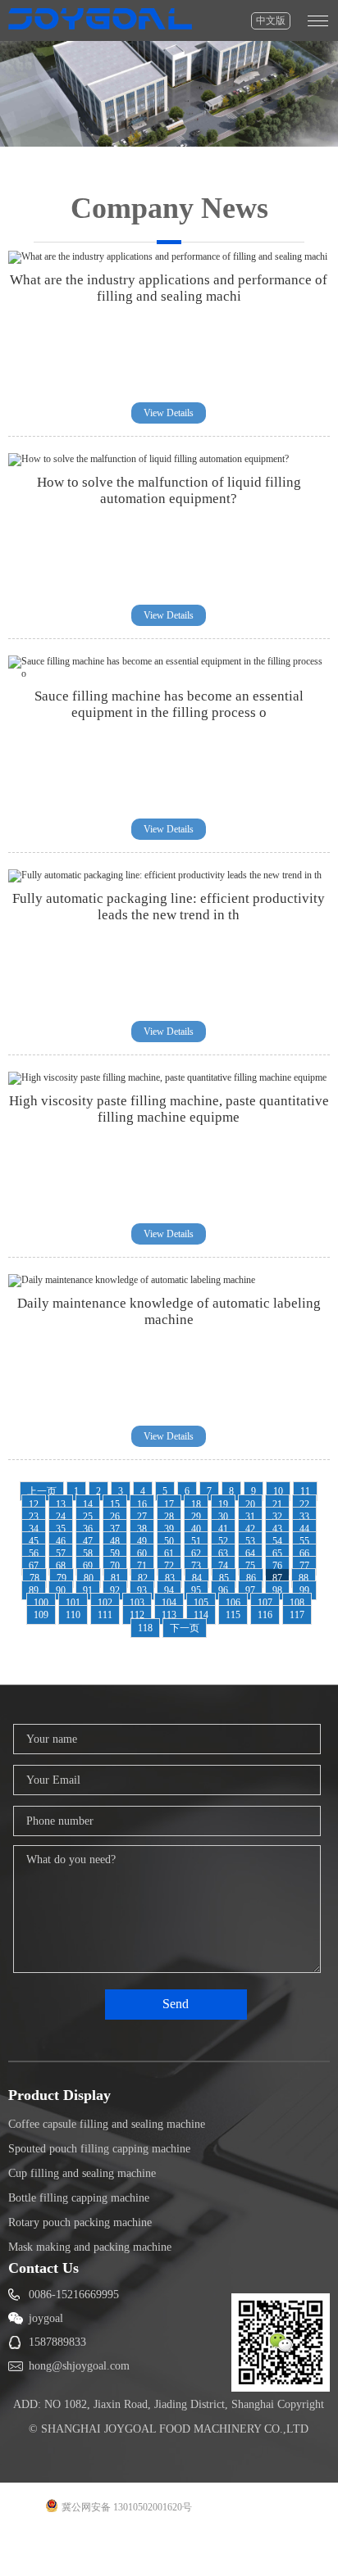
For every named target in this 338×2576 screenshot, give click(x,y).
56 (34, 1553)
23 (34, 1517)
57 (61, 1553)
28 (169, 1517)
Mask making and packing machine (90, 2247)
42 (250, 1529)
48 (115, 1541)
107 (265, 1603)
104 (169, 1603)
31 (250, 1517)
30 (223, 1517)
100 (41, 1603)
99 (304, 1590)
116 (265, 1615)
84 (197, 1578)
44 (304, 1529)
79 (62, 1578)
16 (142, 1504)
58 (88, 1553)
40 (196, 1529)
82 (143, 1578)
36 (88, 1529)
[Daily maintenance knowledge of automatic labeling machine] (132, 1280)
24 (61, 1517)
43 (277, 1529)
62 (196, 1553)
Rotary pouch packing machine (80, 2222)
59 (115, 1553)
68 (61, 1566)
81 (116, 1578)
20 (250, 1504)
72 (169, 1566)
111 (105, 1615)
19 (223, 1504)
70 (115, 1566)
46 (61, 1541)
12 (34, 1504)
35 (61, 1529)
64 (250, 1553)
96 (223, 1590)
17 (169, 1504)
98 (277, 1590)
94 (169, 1590)
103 (137, 1603)
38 (142, 1529)
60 (142, 1553)
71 (142, 1566)
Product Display (59, 2095)
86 (251, 1578)
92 (115, 1590)
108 (297, 1603)
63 (223, 1553)
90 (61, 1590)
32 (277, 1517)
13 (61, 1504)
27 (142, 1517)
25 (88, 1517)
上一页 (42, 1491)
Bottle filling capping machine (79, 2198)
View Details (169, 413)
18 (196, 1504)
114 (201, 1615)
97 (250, 1590)
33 (304, 1517)
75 (250, 1566)
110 (73, 1615)
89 (34, 1590)
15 (115, 1504)
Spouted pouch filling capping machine (99, 2149)
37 (115, 1529)
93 (142, 1590)
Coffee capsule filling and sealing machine (107, 2124)
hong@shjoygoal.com (79, 2366)
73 (196, 1566)
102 (105, 1603)
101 (73, 1603)
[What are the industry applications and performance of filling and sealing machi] (168, 256)
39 (169, 1529)
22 (304, 1504)
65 (277, 1553)
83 (170, 1578)
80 (89, 1578)
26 (115, 1517)
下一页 (185, 1628)
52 (223, 1541)
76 (277, 1566)
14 (88, 1504)
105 (201, 1603)
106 (233, 1603)
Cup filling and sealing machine (82, 2173)
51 (196, 1541)
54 (277, 1541)
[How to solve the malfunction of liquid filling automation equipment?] (148, 459)
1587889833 (57, 2342)
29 (196, 1517)
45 (34, 1541)
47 (88, 1541)
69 (88, 1566)
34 (34, 1529)
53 (250, 1541)
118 (145, 1628)
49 (142, 1541)
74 (223, 1566)
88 (304, 1578)
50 (169, 1541)
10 (278, 1491)
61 (169, 1553)
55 (304, 1541)
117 (297, 1615)
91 (88, 1590)
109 (41, 1615)
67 (34, 1566)
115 (233, 1615)
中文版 (271, 20)
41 (223, 1529)
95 (196, 1590)
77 (304, 1566)
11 (305, 1491)
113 (169, 1615)
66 (304, 1553)
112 (137, 1615)
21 (277, 1504)
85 (224, 1578)
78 (34, 1578)
